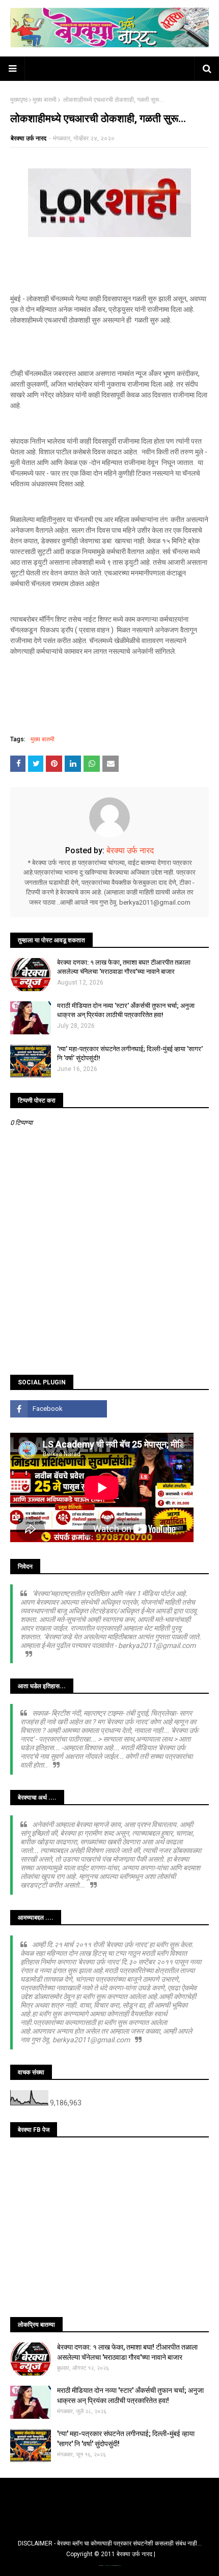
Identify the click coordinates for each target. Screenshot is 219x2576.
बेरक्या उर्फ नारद (29, 138)
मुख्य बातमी (45, 100)
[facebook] (59, 1409)
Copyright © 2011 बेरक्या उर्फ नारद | (111, 2554)
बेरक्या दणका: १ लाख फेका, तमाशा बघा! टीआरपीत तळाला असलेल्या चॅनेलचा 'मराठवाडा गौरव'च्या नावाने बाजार (124, 967)
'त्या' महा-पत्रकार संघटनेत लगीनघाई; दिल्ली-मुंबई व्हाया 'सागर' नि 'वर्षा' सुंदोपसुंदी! (130, 1053)
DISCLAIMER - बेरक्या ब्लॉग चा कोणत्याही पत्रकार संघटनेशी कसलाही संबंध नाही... (110, 2543)
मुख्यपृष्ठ (19, 100)
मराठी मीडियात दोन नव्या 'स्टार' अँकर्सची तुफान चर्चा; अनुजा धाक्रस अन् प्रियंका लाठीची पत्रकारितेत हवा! (126, 1010)
